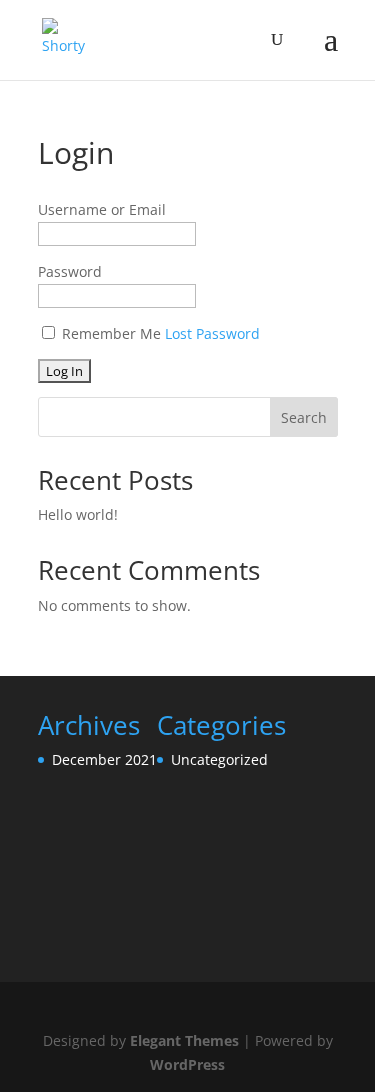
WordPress (187, 1064)
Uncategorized (219, 759)
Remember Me (111, 333)
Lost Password (212, 333)
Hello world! (78, 514)
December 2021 (104, 759)
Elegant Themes (184, 1040)
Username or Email (102, 209)
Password (70, 271)
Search (304, 417)
